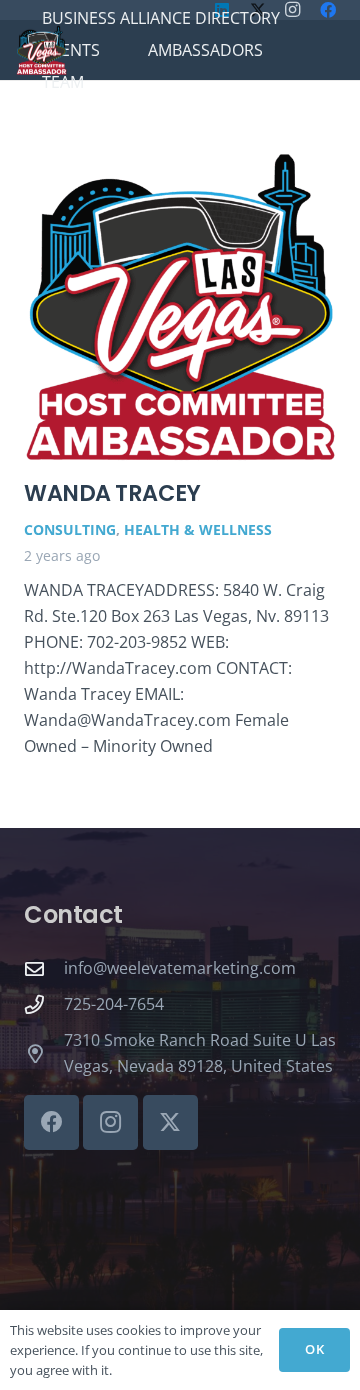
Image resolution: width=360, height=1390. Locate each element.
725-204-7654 (114, 1004)
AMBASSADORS (205, 50)
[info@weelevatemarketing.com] (44, 968)
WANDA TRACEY (112, 493)
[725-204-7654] (44, 1004)
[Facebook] (51, 1122)
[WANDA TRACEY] (180, 306)
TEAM (63, 82)
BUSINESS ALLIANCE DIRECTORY (161, 18)
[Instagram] (110, 1122)
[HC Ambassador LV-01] (41, 50)
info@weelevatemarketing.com (180, 968)
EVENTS (71, 50)
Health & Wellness (198, 529)
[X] (170, 1122)
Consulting (70, 529)
